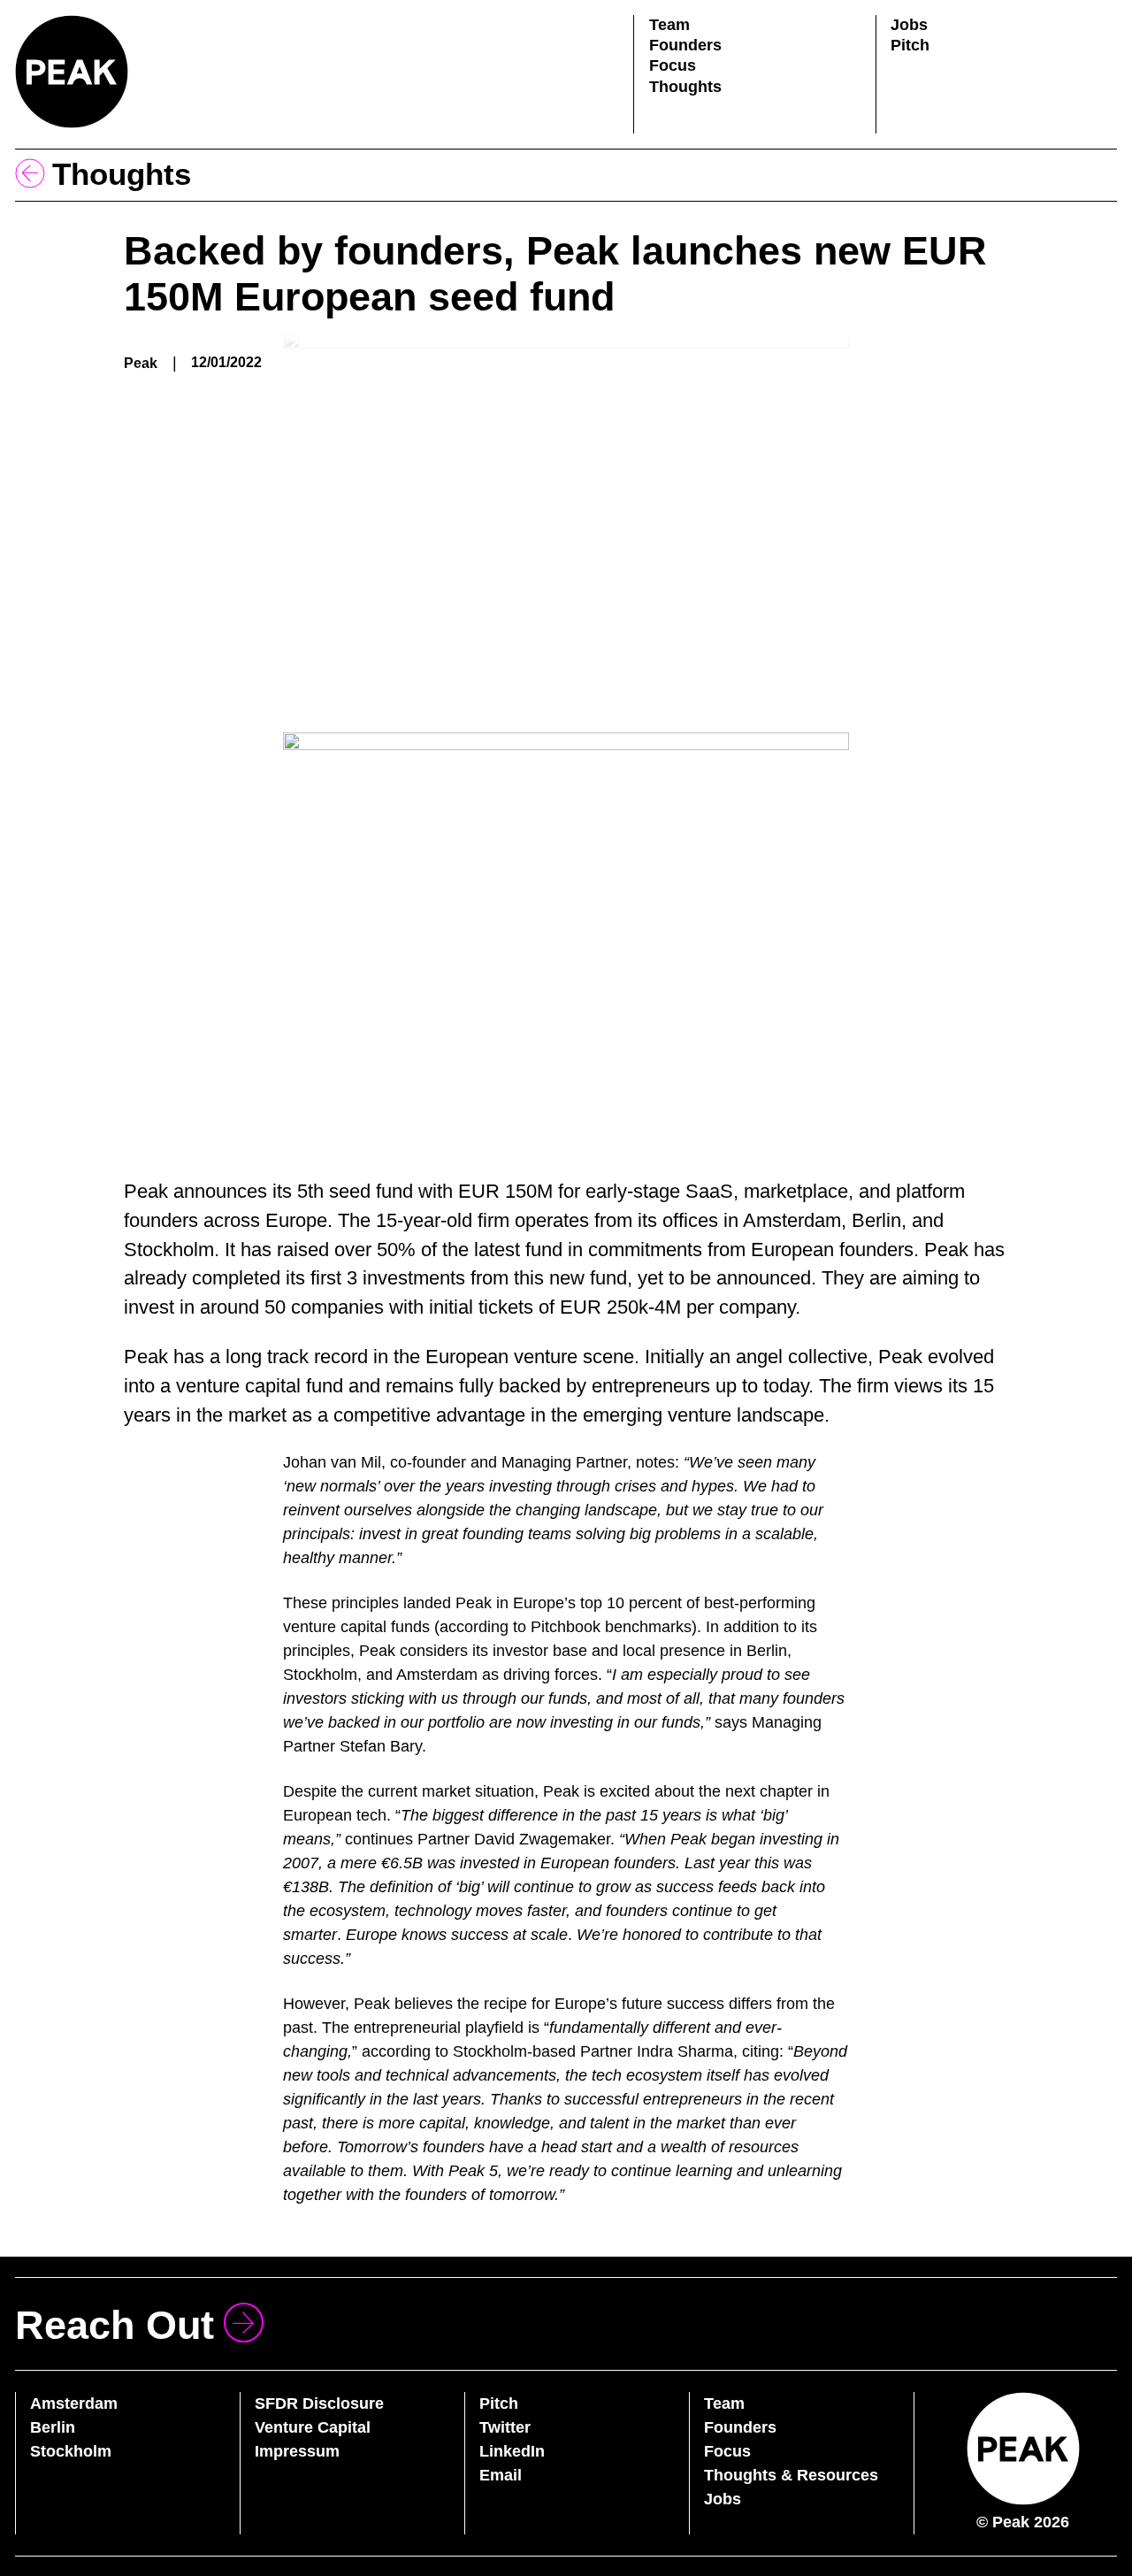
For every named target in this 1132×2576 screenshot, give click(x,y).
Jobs (909, 25)
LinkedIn (512, 2451)
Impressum (297, 2451)
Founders (685, 45)
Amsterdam (74, 2403)
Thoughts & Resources (791, 2475)
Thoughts (685, 87)
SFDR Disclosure (319, 2403)
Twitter (505, 2427)
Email (501, 2475)
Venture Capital (313, 2427)
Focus (673, 65)
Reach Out (115, 2325)
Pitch (910, 45)
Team (669, 25)
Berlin (53, 2427)
